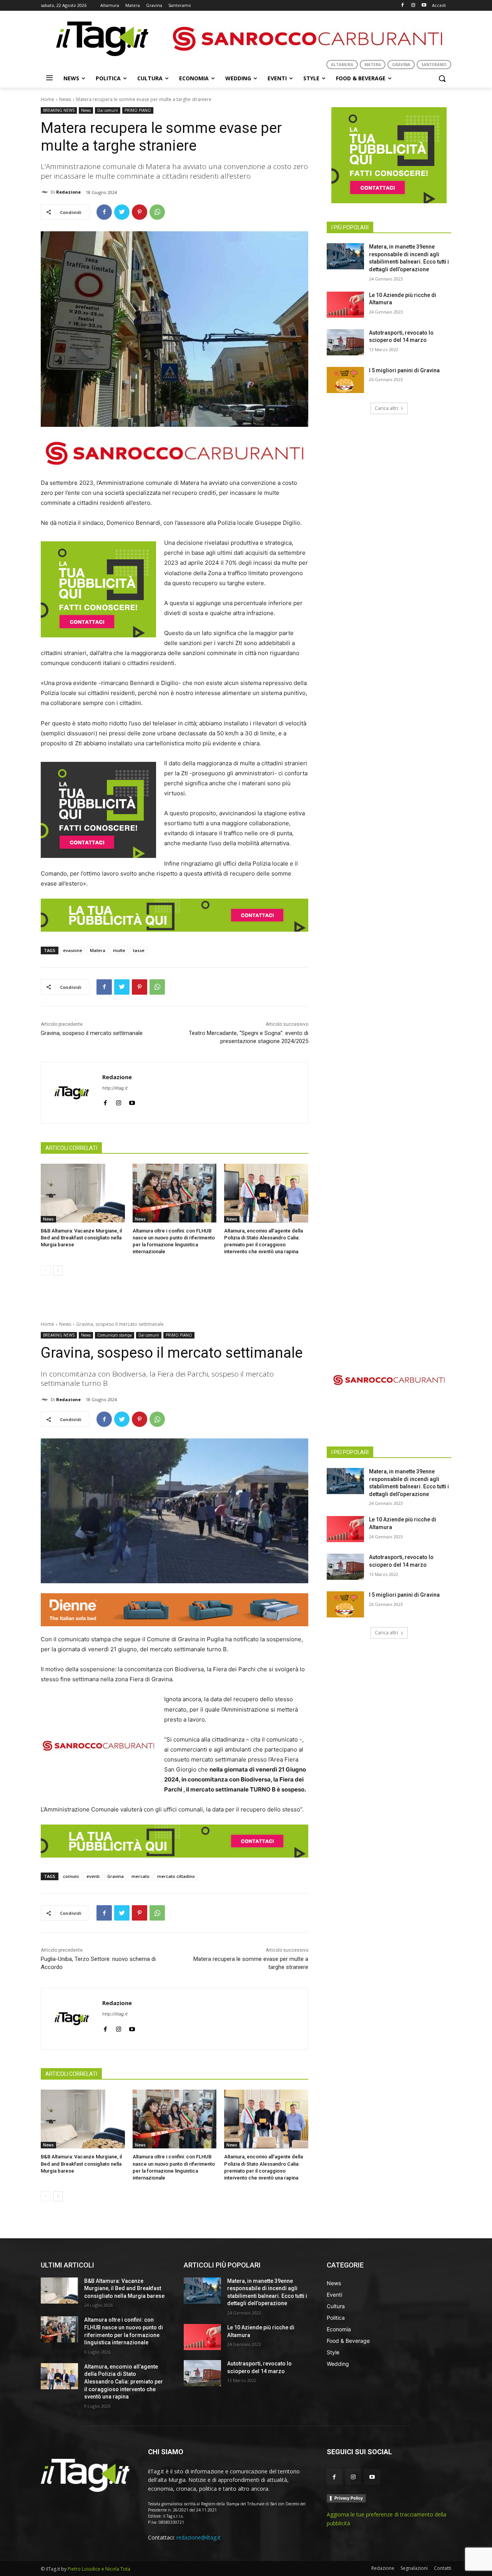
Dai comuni (108, 110)
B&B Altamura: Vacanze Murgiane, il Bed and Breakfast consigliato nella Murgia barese (81, 1238)
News (65, 99)
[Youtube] (424, 6)
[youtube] (132, 1101)
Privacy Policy (349, 2498)
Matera (98, 950)
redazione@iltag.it (199, 2537)
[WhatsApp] (157, 212)
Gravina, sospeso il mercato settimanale (92, 1033)
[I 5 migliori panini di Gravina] (345, 380)
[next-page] (58, 1271)
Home (47, 99)
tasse (139, 950)
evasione (73, 950)
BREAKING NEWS (59, 110)
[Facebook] (403, 6)
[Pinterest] (140, 212)
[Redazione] (46, 192)
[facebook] (105, 1101)
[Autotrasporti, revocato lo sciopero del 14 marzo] (345, 342)
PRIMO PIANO (138, 110)
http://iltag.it (115, 1088)
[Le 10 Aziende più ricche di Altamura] (345, 305)
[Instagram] (413, 6)
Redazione (68, 192)
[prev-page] (46, 1271)
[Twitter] (122, 212)
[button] (442, 78)
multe (119, 950)
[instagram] (119, 1101)
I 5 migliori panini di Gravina (404, 370)
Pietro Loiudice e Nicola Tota (99, 2569)
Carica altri (386, 408)
